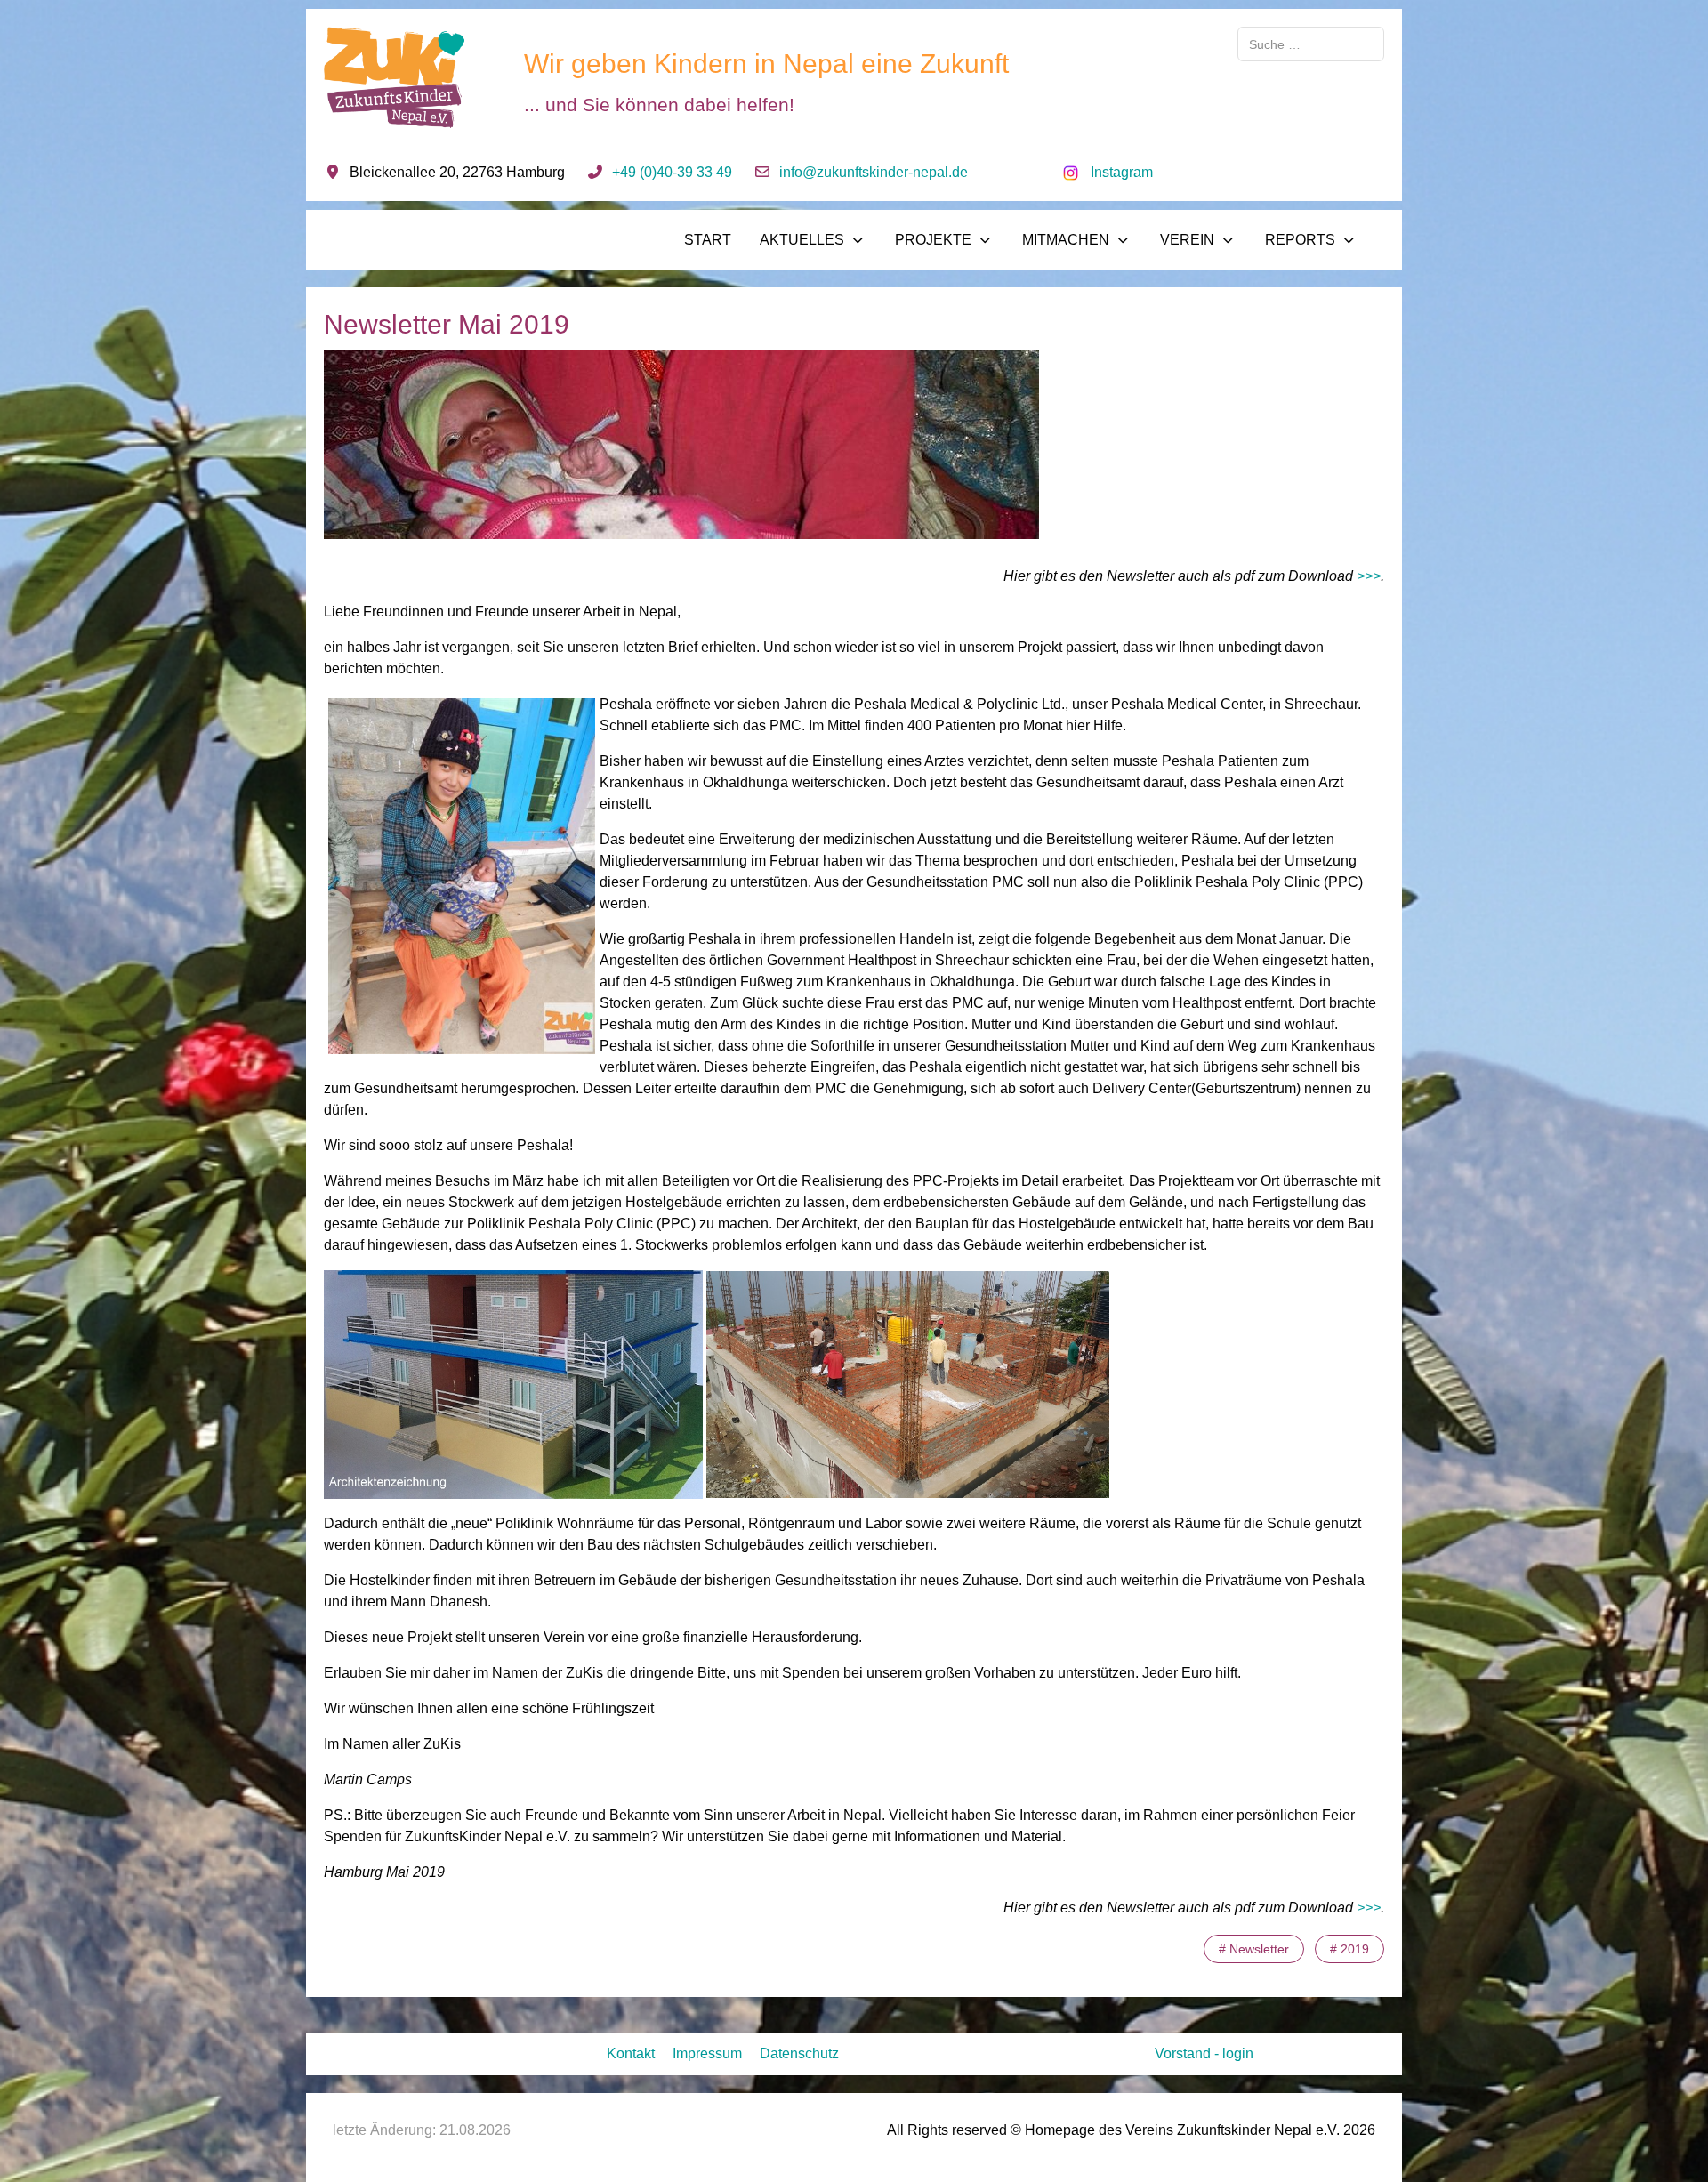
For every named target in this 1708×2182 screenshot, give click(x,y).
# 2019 (1349, 1949)
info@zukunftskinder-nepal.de (874, 172)
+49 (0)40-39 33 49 (672, 172)
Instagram (1122, 172)
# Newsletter (1254, 1949)
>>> (1369, 576)
